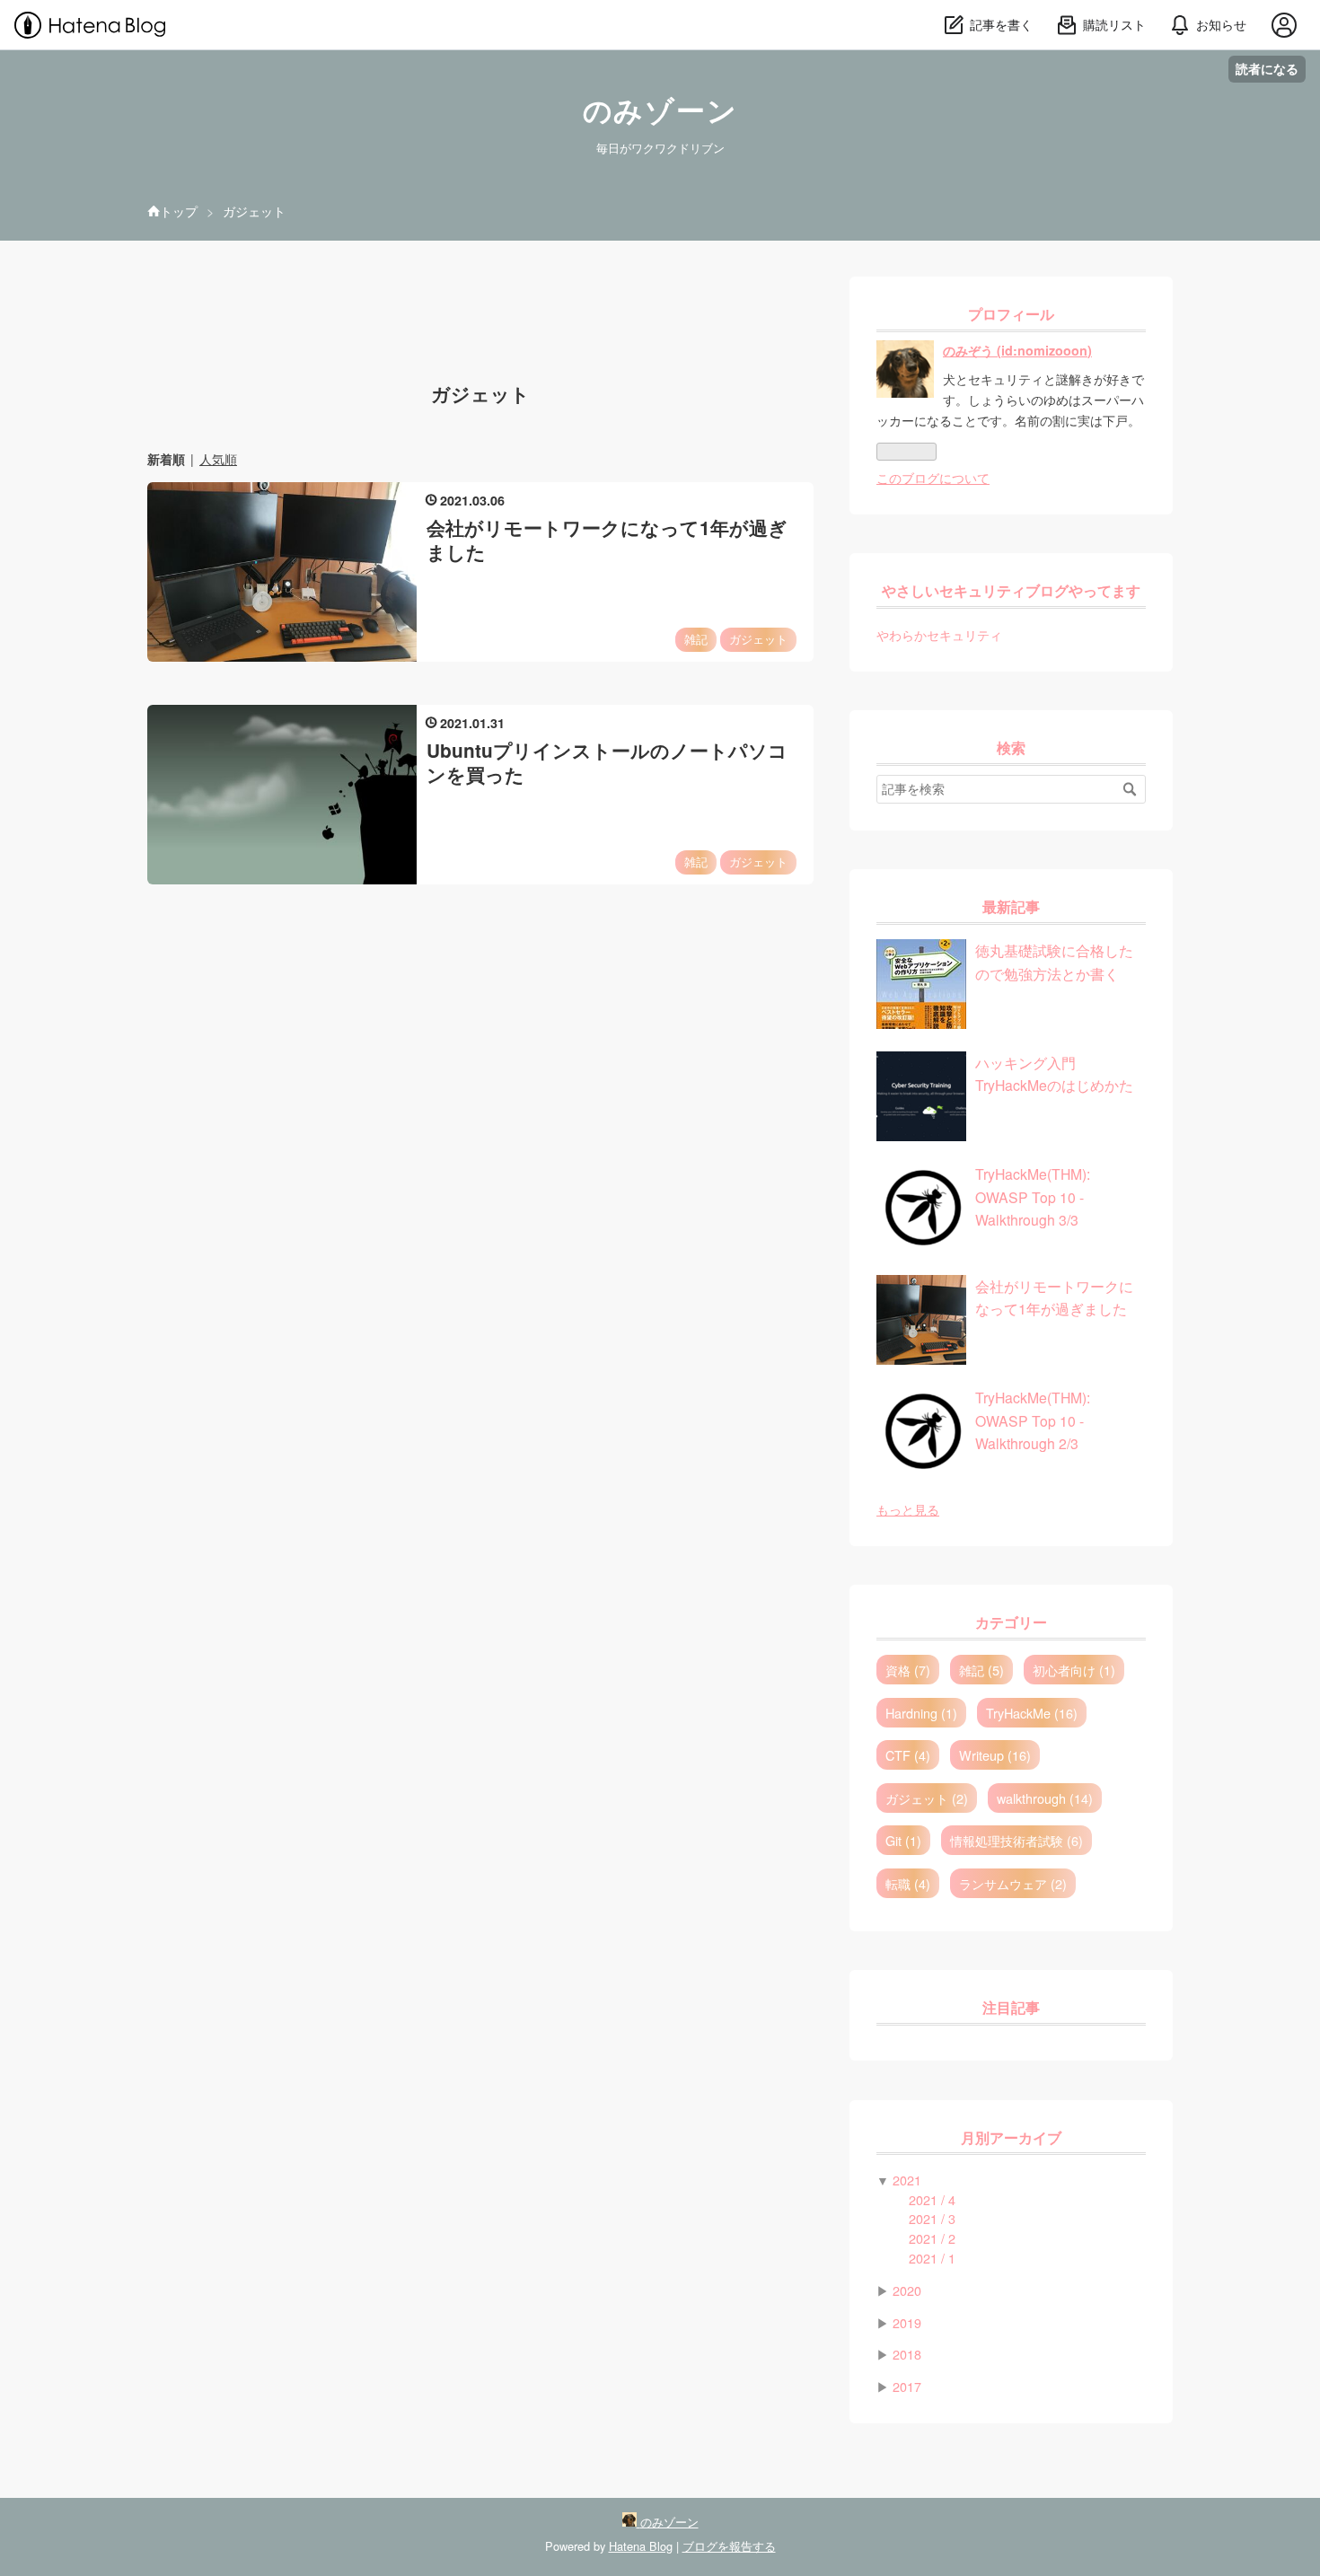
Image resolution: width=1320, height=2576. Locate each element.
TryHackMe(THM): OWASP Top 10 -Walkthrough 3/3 (1033, 1196)
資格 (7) (908, 1670)
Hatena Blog (641, 2546)
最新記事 (1011, 907)
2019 (907, 2322)
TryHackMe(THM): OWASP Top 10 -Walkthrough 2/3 (1033, 1420)
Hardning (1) (921, 1713)
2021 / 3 (932, 2218)
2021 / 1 (932, 2258)
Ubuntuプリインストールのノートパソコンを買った (607, 762)
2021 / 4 (932, 2199)
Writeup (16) (995, 1755)
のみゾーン (660, 111)
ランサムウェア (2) (1013, 1883)
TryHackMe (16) (1032, 1713)
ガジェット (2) (927, 1798)
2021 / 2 (932, 2238)
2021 (907, 2180)
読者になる (1267, 69)
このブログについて (933, 477)
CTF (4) (908, 1755)
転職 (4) (908, 1883)
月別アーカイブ (1011, 2138)
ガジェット (758, 639)
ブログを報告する (729, 2546)
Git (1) (903, 1840)
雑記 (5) (981, 1670)
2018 (907, 2354)
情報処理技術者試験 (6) (1016, 1840)
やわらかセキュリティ (939, 634)
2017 (907, 2386)
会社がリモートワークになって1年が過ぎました (607, 540)
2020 (907, 2290)
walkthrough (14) (1045, 1798)
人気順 (218, 459)
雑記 (696, 639)
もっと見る (908, 1509)
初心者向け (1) (1074, 1670)
